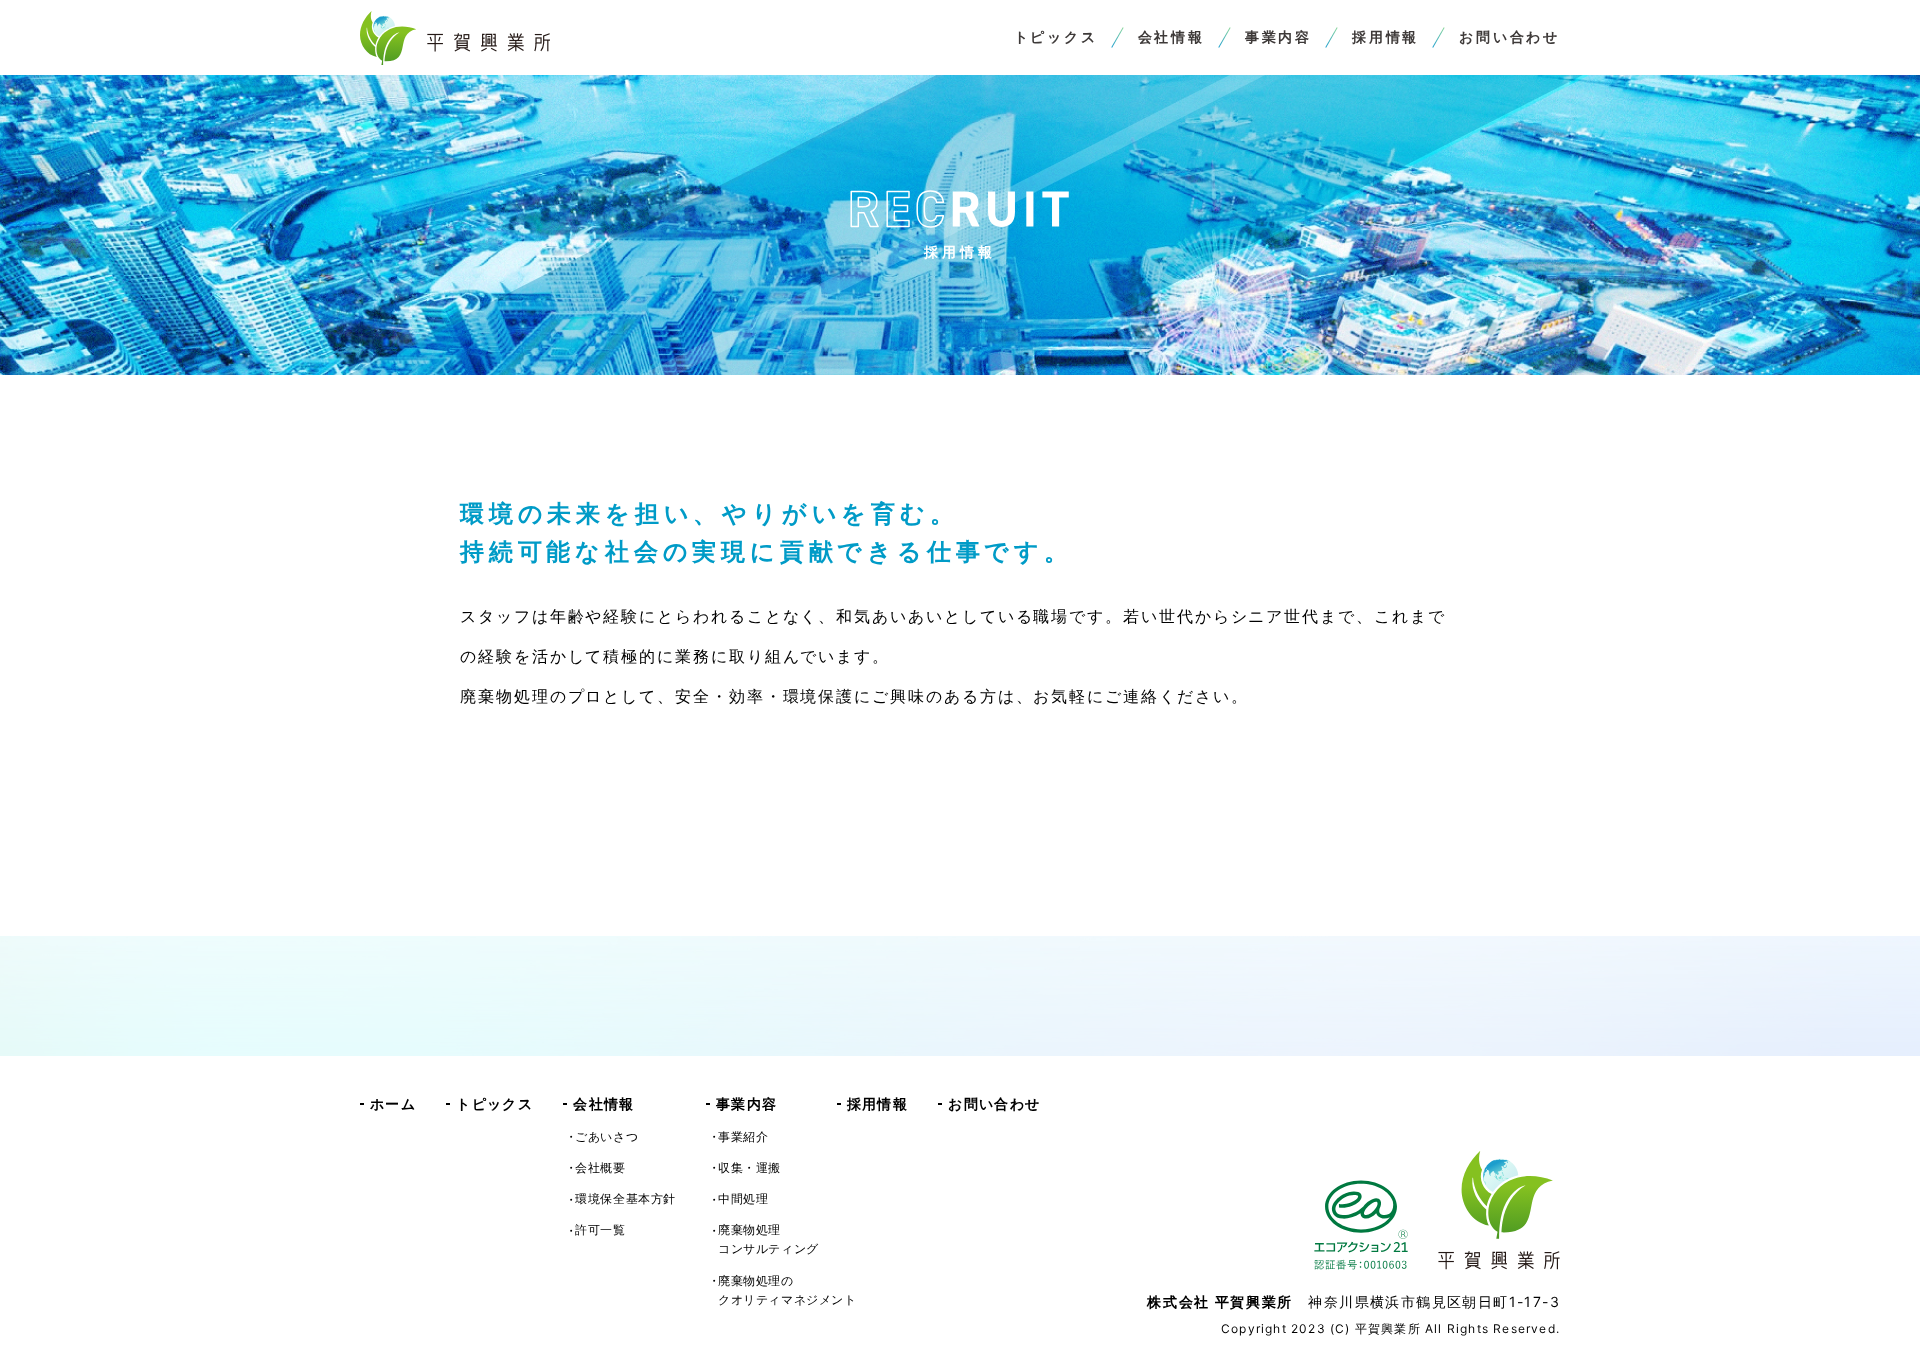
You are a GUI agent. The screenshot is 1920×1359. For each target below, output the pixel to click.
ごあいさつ (606, 1136)
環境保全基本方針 (625, 1198)
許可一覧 (600, 1229)
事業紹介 (743, 1136)
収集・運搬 (749, 1167)
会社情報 (1171, 36)
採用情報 (1385, 36)
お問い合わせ (1509, 36)
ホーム (393, 1103)
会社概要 (600, 1167)
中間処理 (743, 1198)
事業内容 (1278, 36)
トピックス (1056, 36)
